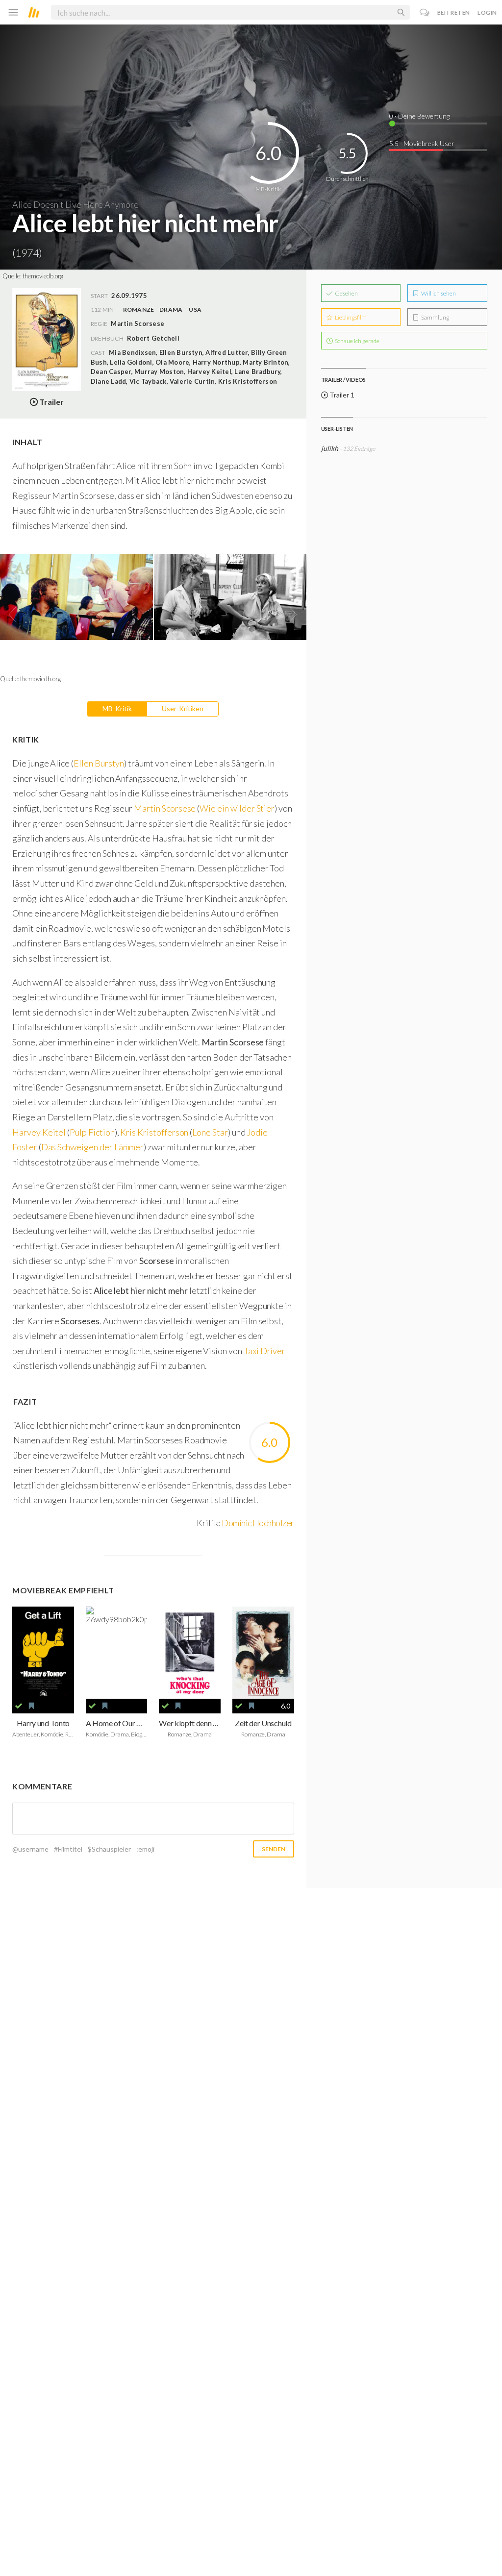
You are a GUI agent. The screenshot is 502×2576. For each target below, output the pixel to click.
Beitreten (454, 12)
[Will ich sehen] (31, 1706)
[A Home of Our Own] (117, 1653)
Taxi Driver (264, 1351)
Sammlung (435, 317)
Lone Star (210, 1132)
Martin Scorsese (165, 808)
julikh (330, 448)
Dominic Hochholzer (258, 1523)
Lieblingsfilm (350, 317)
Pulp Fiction (92, 1132)
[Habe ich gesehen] (19, 1706)
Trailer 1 (341, 395)
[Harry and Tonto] (43, 1653)
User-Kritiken (183, 708)
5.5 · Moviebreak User (422, 143)
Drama (171, 310)
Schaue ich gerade (357, 341)
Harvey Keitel (40, 1132)
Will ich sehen (438, 293)
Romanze (139, 310)
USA (195, 310)
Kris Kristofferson (154, 1132)
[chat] (425, 12)
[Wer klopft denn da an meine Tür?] (190, 1653)
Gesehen (346, 293)
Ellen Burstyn (99, 763)
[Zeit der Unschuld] (263, 1653)
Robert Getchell (153, 338)
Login (487, 12)
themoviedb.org (43, 276)
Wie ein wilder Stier (237, 808)
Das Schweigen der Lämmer (93, 1147)
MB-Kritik (117, 708)
